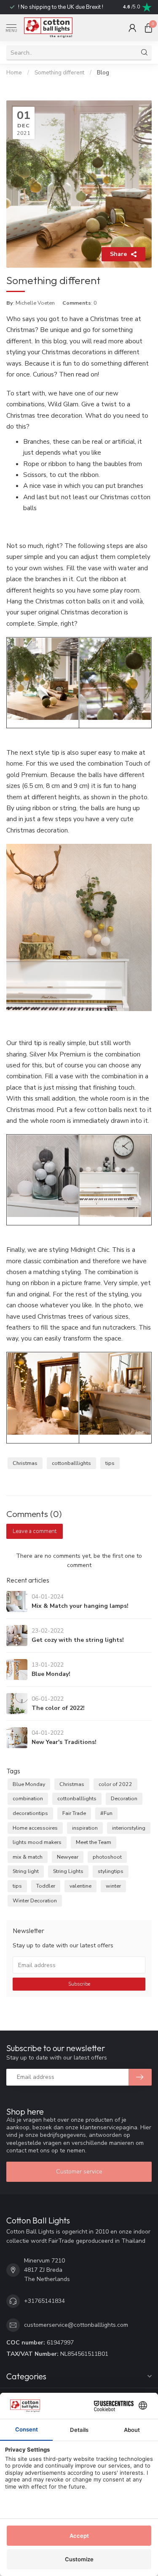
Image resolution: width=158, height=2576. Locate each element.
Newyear (68, 1857)
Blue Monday (29, 1784)
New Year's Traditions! (64, 1742)
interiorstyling (129, 1828)
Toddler (46, 1886)
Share (118, 254)
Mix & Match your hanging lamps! (80, 1606)
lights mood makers (37, 1842)
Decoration (124, 1798)
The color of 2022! (58, 1708)
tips (110, 1463)
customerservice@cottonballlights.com (76, 2325)
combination (28, 1798)
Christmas (25, 1463)
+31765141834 (44, 2301)
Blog (103, 73)
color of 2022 (115, 1784)
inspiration (85, 1828)
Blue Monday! (51, 1674)
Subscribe (79, 1984)
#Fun (106, 1813)
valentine (80, 1886)
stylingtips (111, 1871)
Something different (59, 73)
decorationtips (30, 1813)
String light (26, 1871)
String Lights (68, 1871)
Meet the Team (94, 1842)
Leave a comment (35, 1531)
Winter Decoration (35, 1900)
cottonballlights (71, 1463)
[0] (148, 28)
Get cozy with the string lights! (78, 1640)
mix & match (28, 1857)
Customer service (79, 2172)
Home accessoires (35, 1828)
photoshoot (107, 1857)
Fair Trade (74, 1813)
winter (113, 1886)
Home (14, 73)
